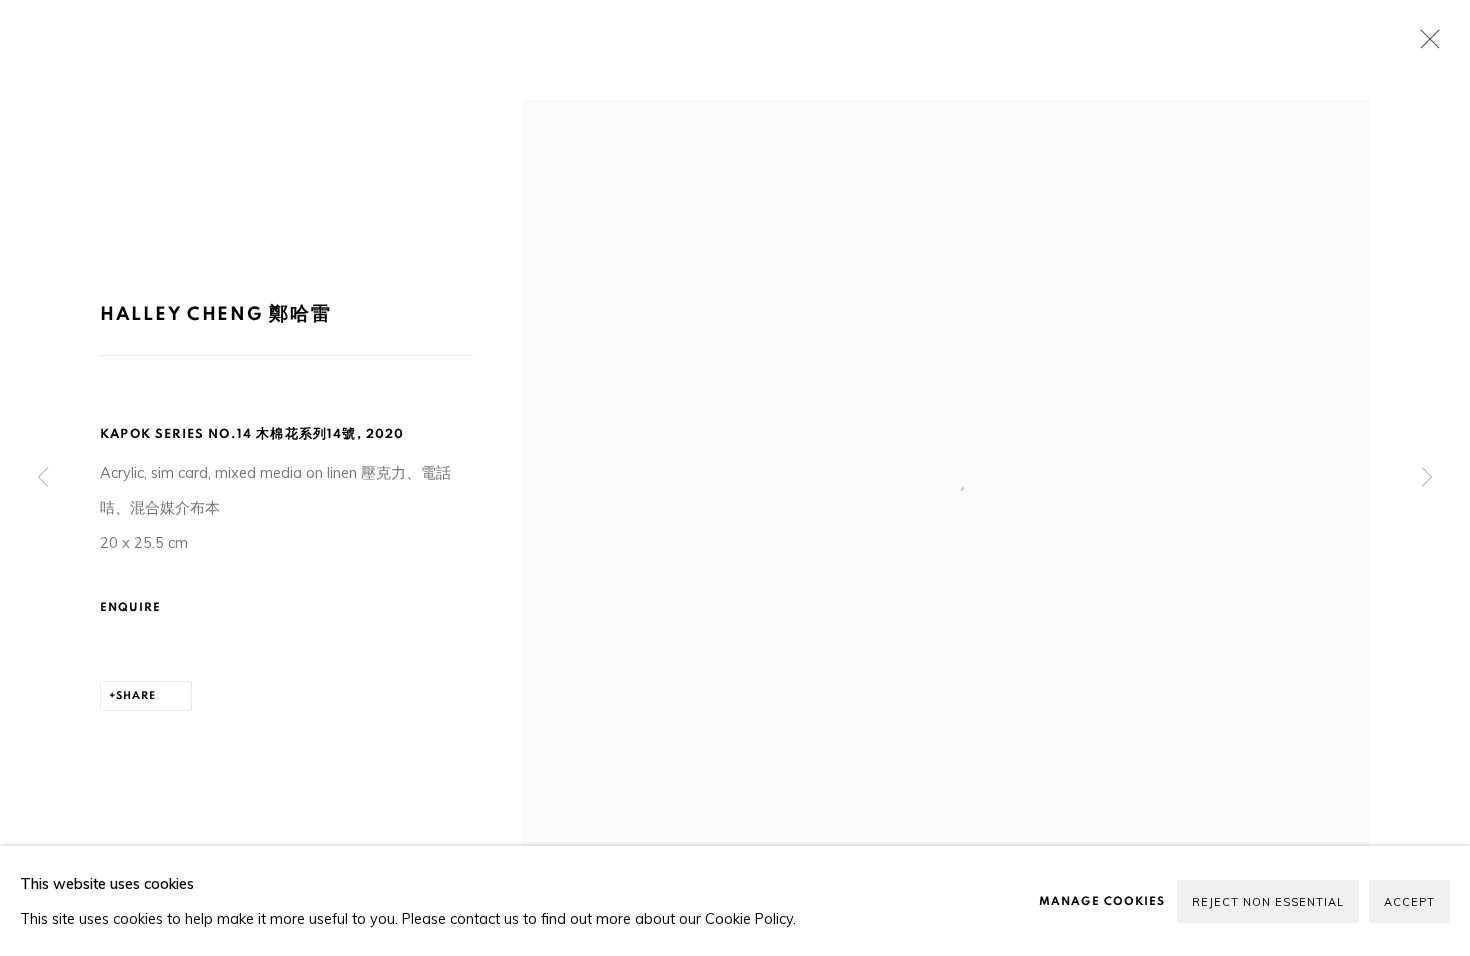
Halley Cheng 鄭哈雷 (215, 314)
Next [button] (1427, 477)
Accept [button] (1409, 902)
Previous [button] (43, 477)
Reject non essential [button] (1268, 902)
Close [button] (1425, 45)
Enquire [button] (131, 607)
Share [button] (136, 695)
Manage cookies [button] (1102, 901)
